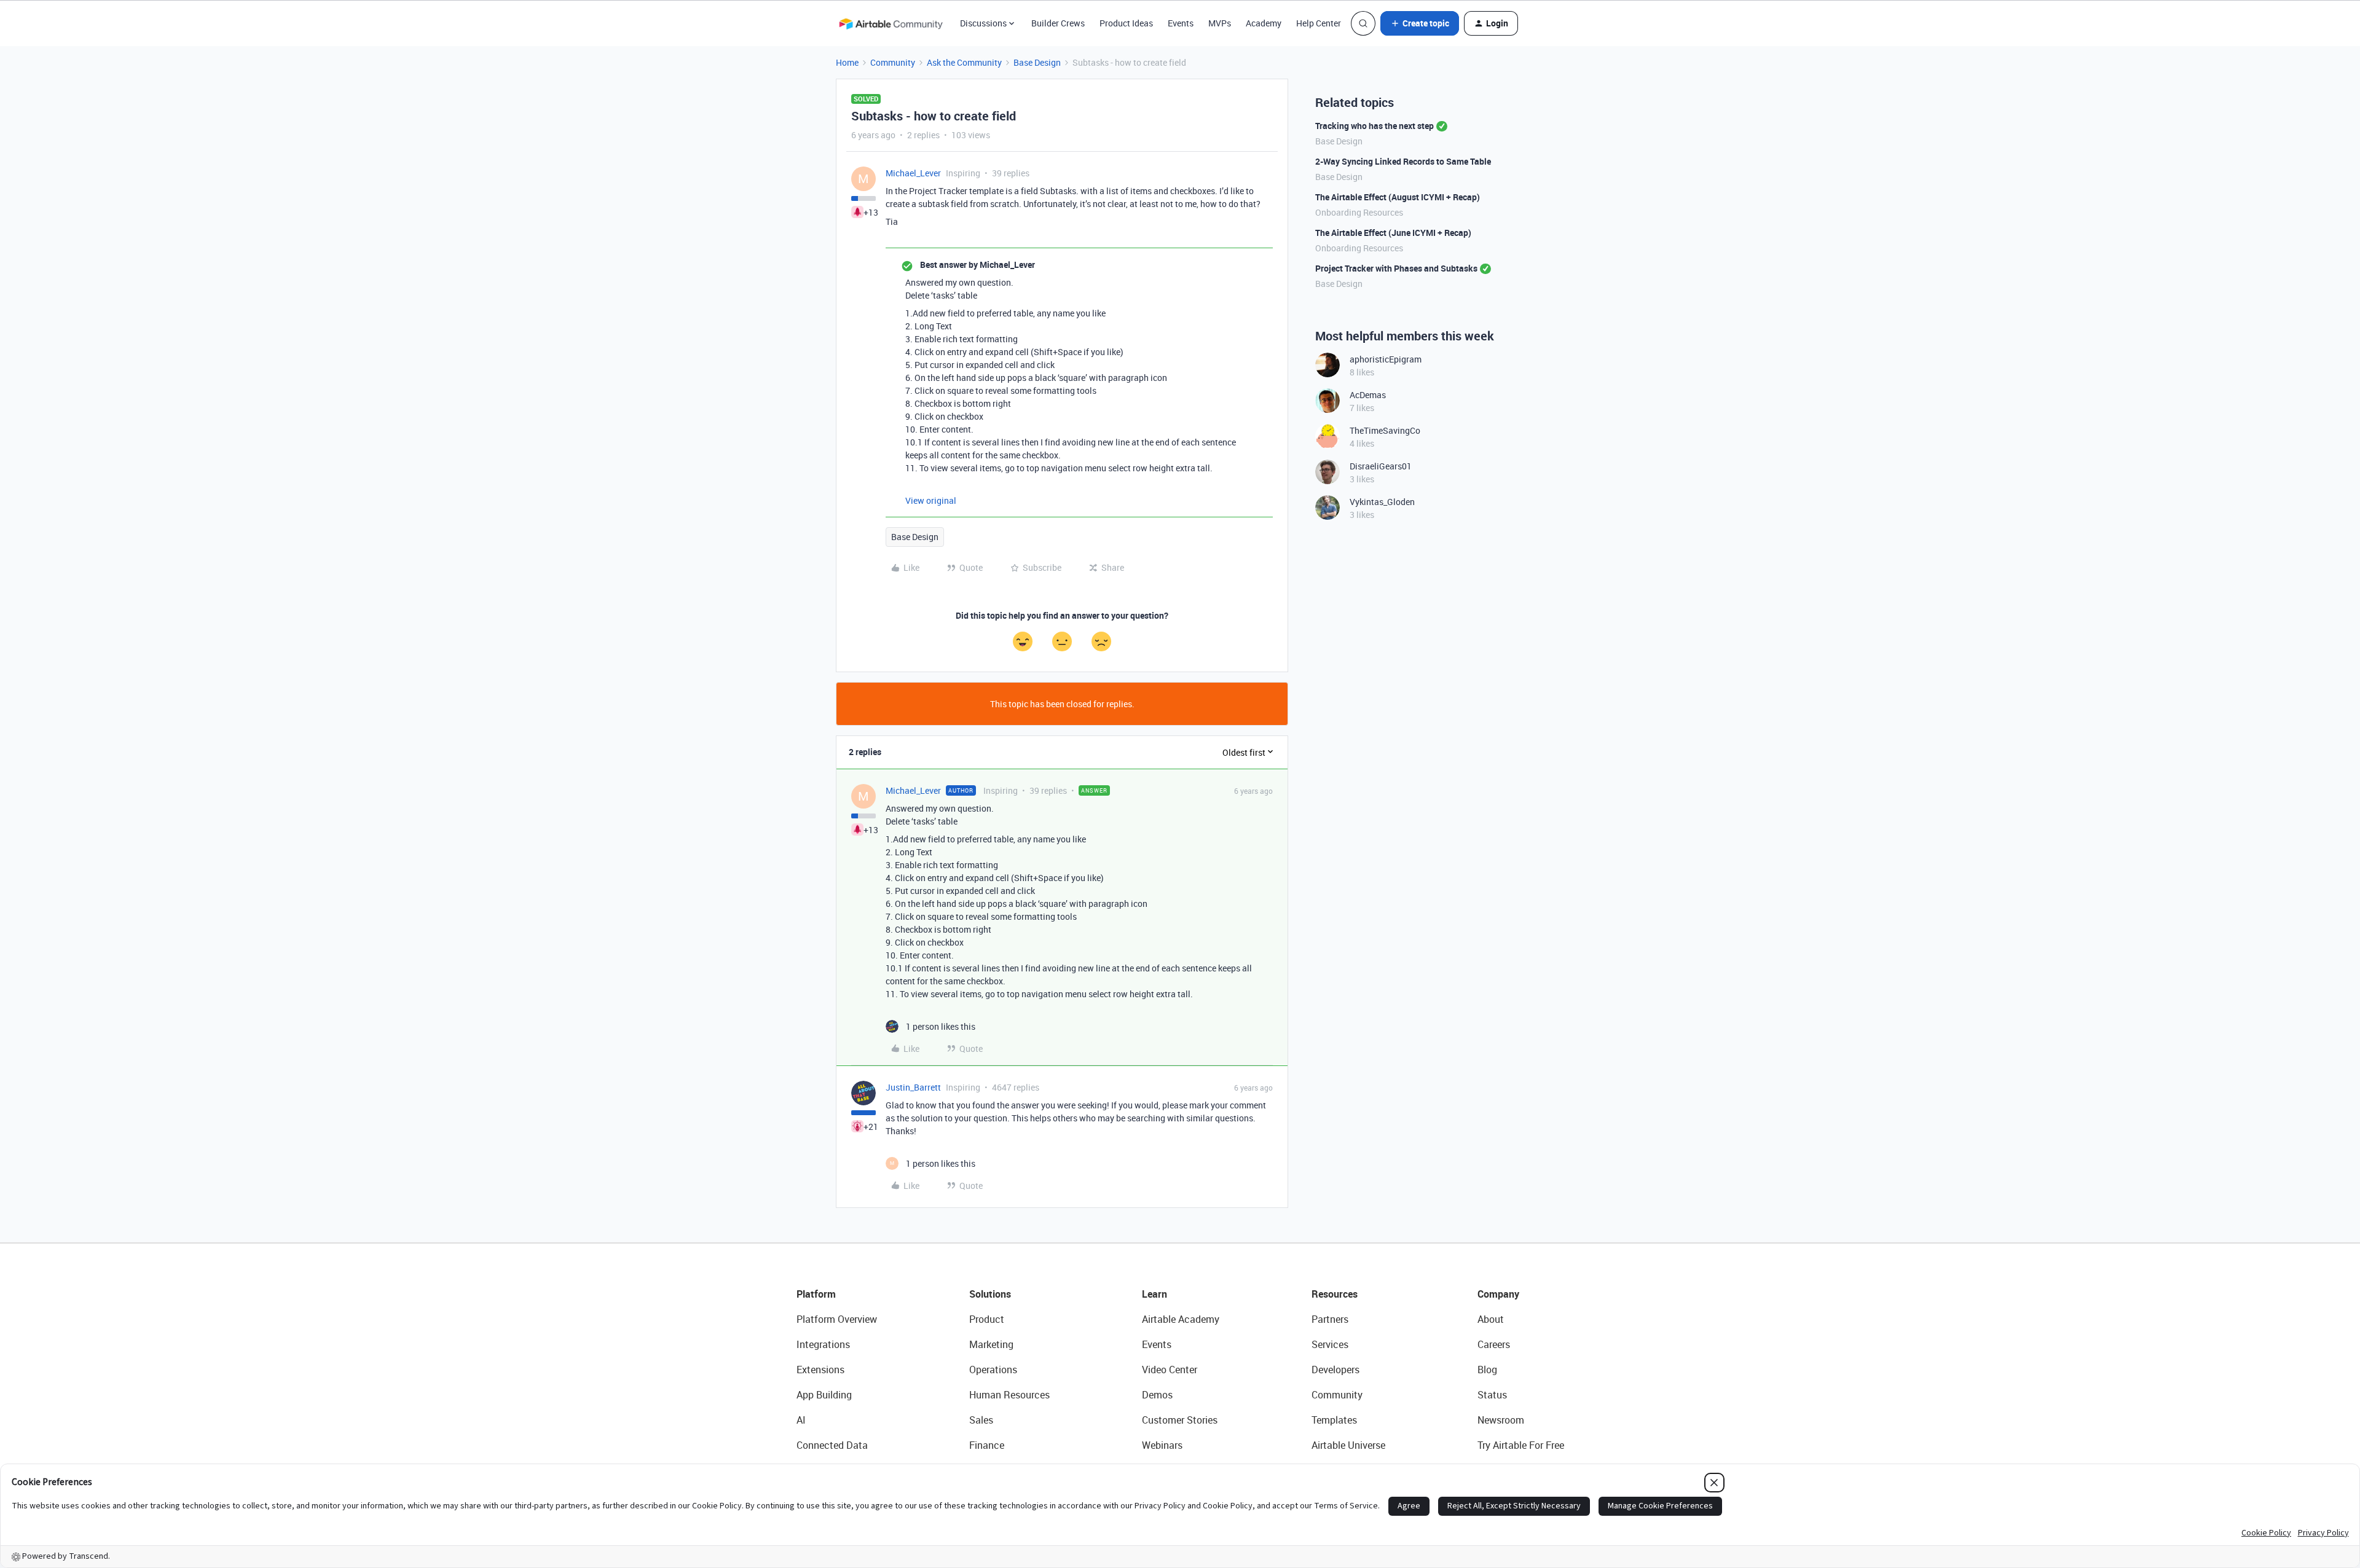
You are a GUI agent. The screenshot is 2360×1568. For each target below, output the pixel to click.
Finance (987, 1445)
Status (1492, 1395)
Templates (1334, 1420)
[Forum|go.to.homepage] (891, 23)
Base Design (1037, 62)
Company (1498, 1294)
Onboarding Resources (1359, 212)
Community (893, 62)
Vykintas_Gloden (1382, 502)
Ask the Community (964, 62)
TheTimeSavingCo (1385, 430)
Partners (1330, 1319)
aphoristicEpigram (1386, 359)
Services (1330, 1344)
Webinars (1162, 1445)
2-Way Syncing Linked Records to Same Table (1403, 161)
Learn (1154, 1294)
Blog (1487, 1370)
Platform (816, 1294)
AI (801, 1420)
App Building (824, 1395)
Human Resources (1009, 1395)
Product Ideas (1126, 23)
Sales (981, 1420)
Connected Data (832, 1445)
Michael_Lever (913, 173)
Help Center (1319, 23)
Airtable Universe (1348, 1445)
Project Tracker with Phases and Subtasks (1396, 268)
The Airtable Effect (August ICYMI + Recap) (1398, 197)
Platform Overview (837, 1319)
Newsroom (1501, 1420)
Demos (1157, 1395)
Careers (1494, 1344)
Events (1181, 23)
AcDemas (1368, 395)
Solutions (990, 1294)
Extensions (820, 1370)
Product (987, 1319)
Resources (1335, 1294)
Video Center (1170, 1370)
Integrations (823, 1344)
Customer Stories (1180, 1420)
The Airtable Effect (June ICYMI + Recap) (1393, 233)
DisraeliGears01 (1381, 466)
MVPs (1220, 23)
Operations (993, 1370)
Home (847, 62)
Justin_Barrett (913, 1087)
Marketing (991, 1344)
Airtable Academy (1181, 1319)
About (1491, 1319)
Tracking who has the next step (1375, 126)
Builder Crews (1058, 23)
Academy (1264, 23)
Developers (1335, 1370)
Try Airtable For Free (1521, 1445)
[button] (1420, 23)
